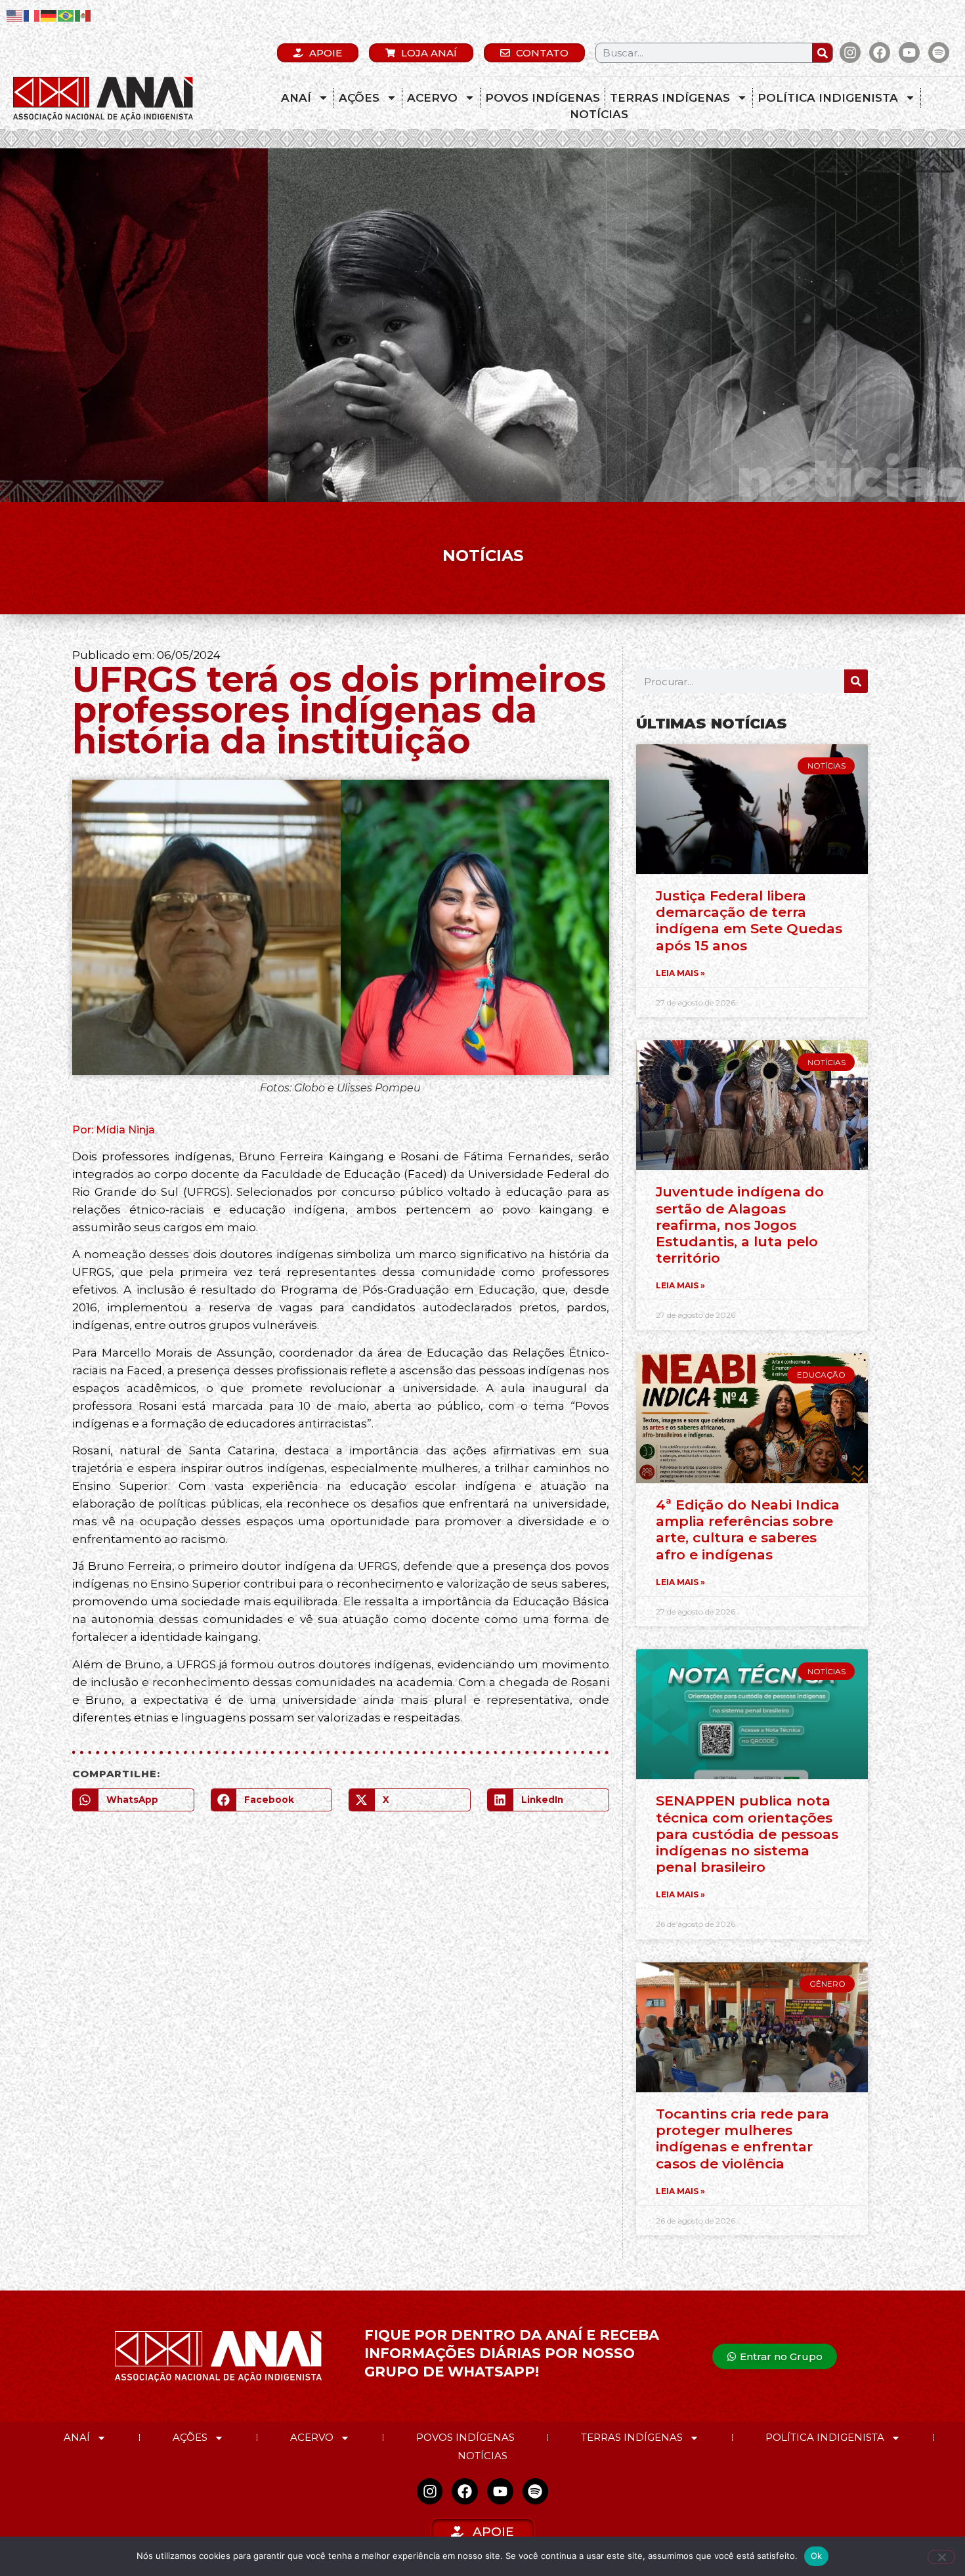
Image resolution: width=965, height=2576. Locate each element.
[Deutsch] (49, 15)
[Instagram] (850, 53)
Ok (817, 2556)
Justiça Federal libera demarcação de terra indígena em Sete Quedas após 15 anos (749, 920)
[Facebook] (880, 53)
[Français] (32, 15)
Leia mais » (680, 973)
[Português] (66, 15)
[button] (133, 1800)
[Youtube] (909, 53)
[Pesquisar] (822, 53)
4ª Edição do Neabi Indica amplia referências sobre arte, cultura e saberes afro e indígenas (748, 1530)
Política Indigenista (828, 98)
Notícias (599, 114)
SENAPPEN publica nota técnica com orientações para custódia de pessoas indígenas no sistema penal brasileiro (747, 1834)
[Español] (83, 15)
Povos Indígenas (543, 98)
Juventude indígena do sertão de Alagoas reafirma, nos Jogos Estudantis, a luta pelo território (740, 1225)
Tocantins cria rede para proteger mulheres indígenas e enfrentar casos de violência (742, 2139)
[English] (15, 15)
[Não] (941, 2557)
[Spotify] (939, 53)
